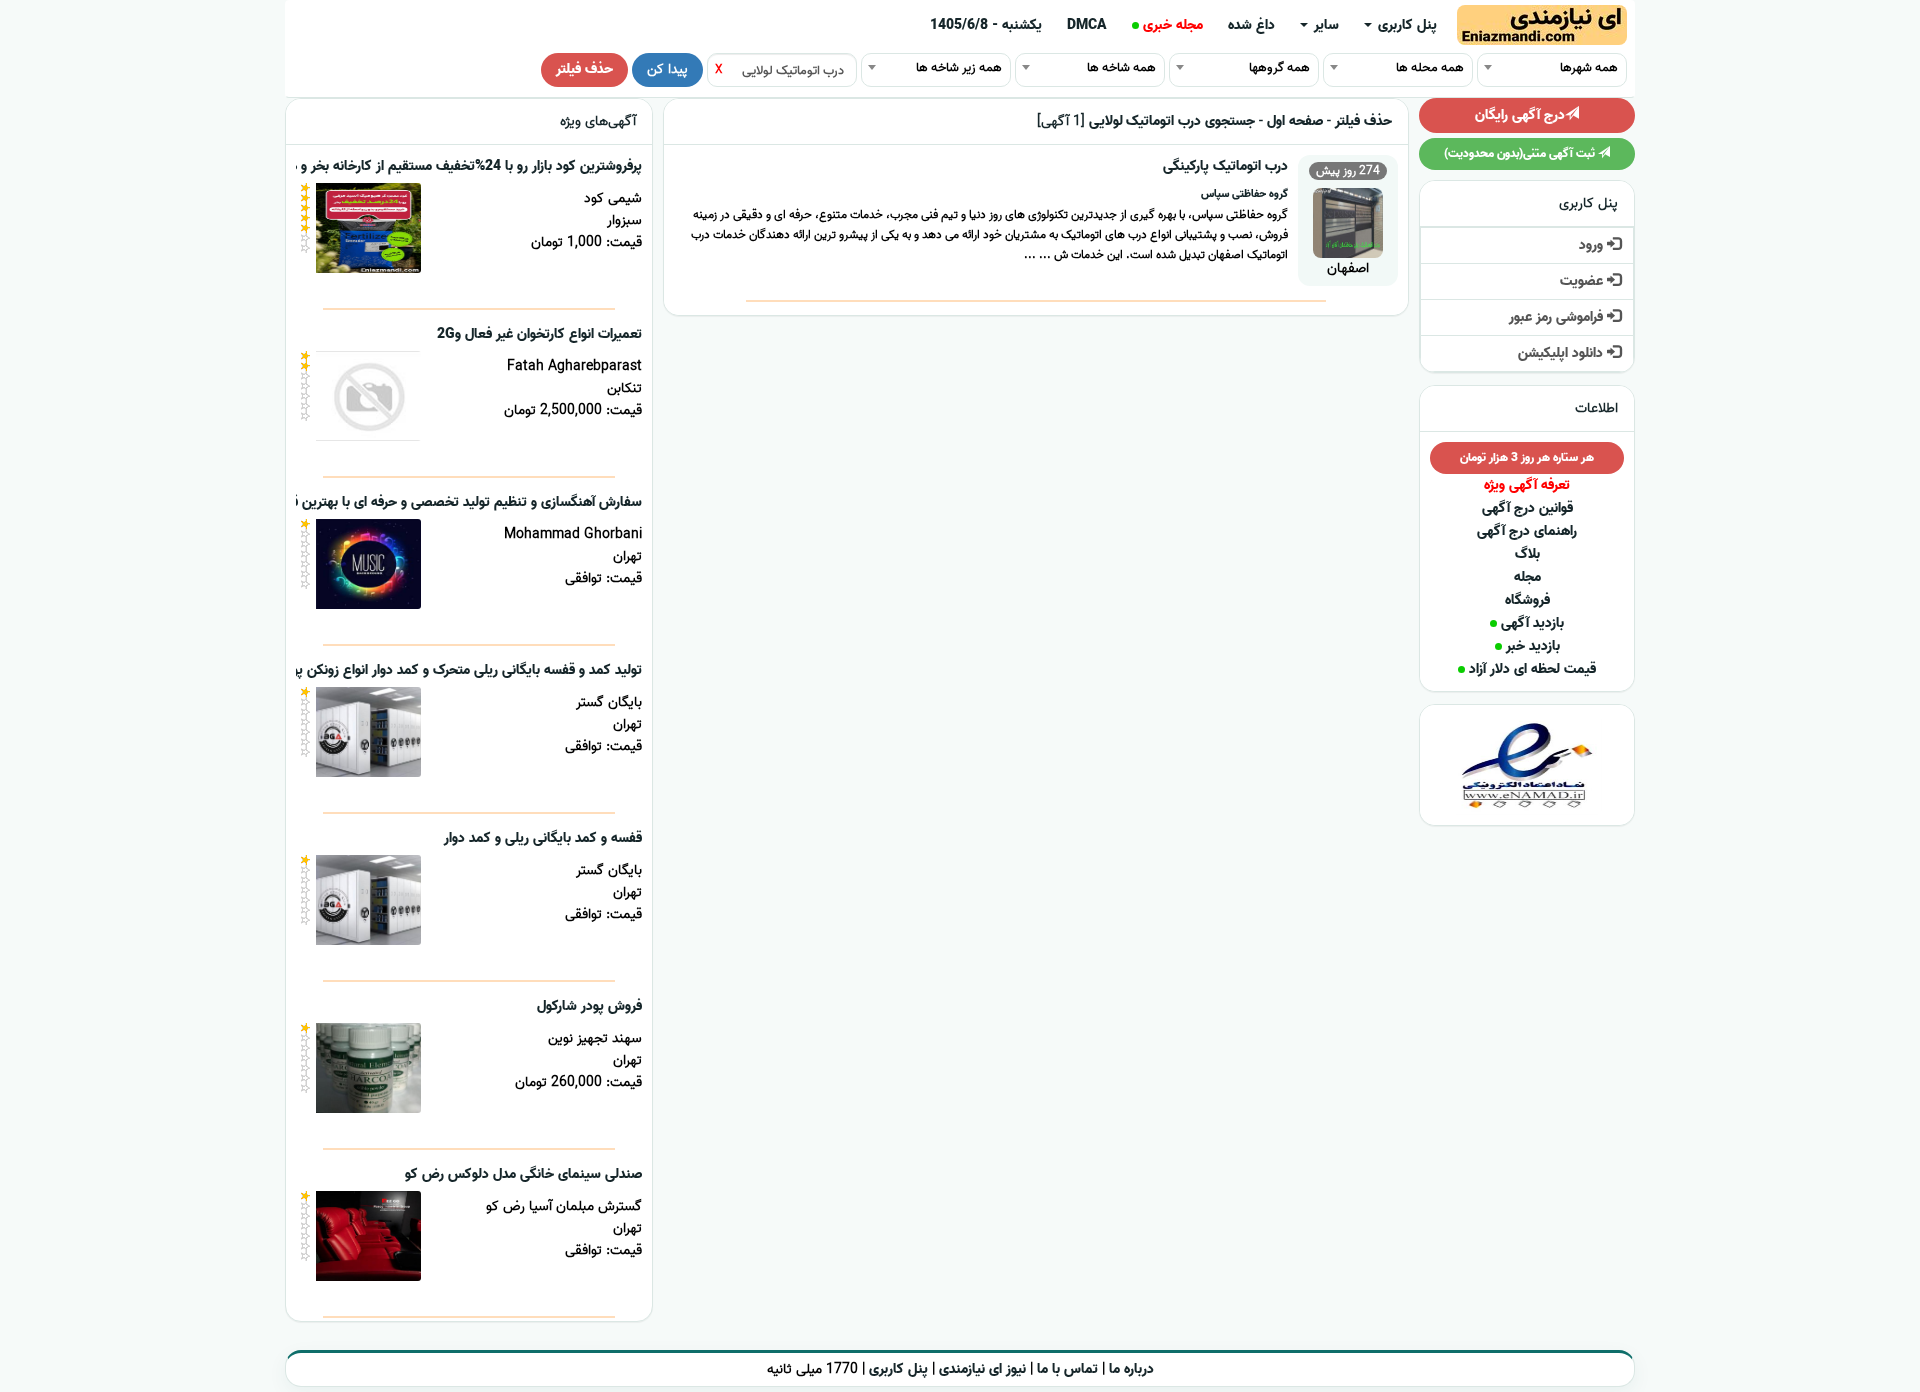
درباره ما (1131, 1369)
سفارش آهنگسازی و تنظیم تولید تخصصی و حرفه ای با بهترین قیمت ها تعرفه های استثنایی (389, 502)
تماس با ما (1067, 1369)
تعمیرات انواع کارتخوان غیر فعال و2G (539, 334)
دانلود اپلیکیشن (1562, 353)
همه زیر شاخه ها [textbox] (959, 67)
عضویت (1583, 281)
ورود (1593, 245)
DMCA (1087, 25)
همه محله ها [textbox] (1430, 67)
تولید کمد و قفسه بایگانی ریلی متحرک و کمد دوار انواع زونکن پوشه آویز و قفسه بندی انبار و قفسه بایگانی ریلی (339, 670)
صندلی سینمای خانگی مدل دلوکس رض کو (523, 1174)
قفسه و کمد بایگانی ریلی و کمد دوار (543, 838)
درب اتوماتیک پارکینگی (1225, 166)
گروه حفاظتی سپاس (1244, 194)
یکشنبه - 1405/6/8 (986, 25)
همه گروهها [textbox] (1279, 67)
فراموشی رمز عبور (1558, 317)
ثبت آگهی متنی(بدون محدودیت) (1521, 153)
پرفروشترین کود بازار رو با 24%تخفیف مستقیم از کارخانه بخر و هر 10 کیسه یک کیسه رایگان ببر (380, 166)
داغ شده (1251, 25)
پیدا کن (667, 69)
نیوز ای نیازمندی (982, 1369)
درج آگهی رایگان (1520, 115)
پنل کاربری (1405, 25)
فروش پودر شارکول (589, 1006)
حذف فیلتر (584, 69)
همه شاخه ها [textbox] (1121, 67)
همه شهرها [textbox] (1589, 67)
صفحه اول (1295, 121)
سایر (1324, 25)
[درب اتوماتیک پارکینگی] (1348, 220)
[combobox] (1552, 67)
